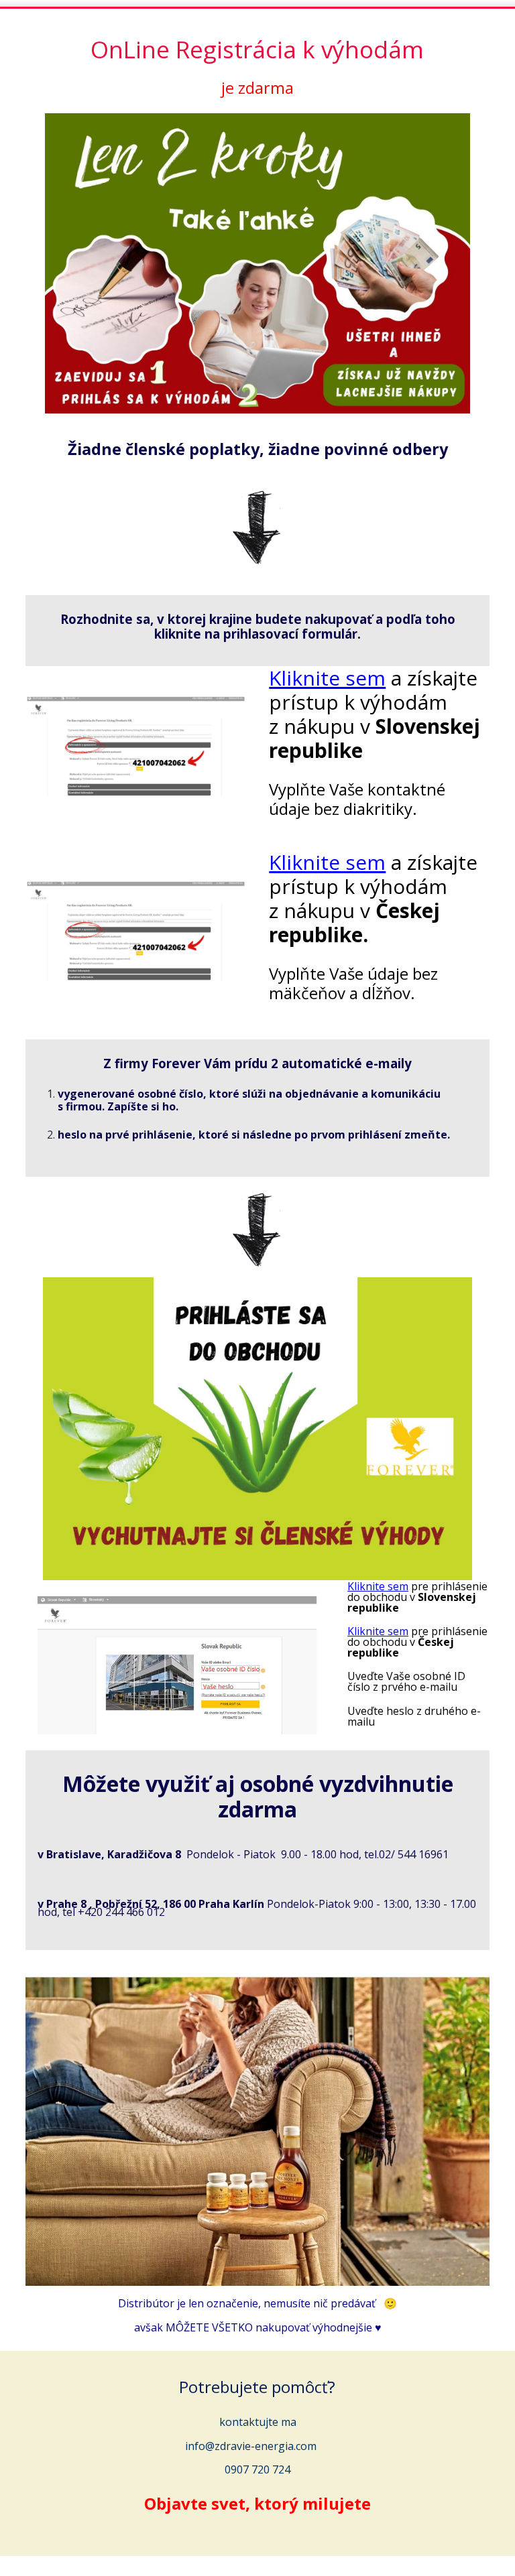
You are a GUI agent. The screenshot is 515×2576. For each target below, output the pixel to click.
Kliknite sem (327, 678)
